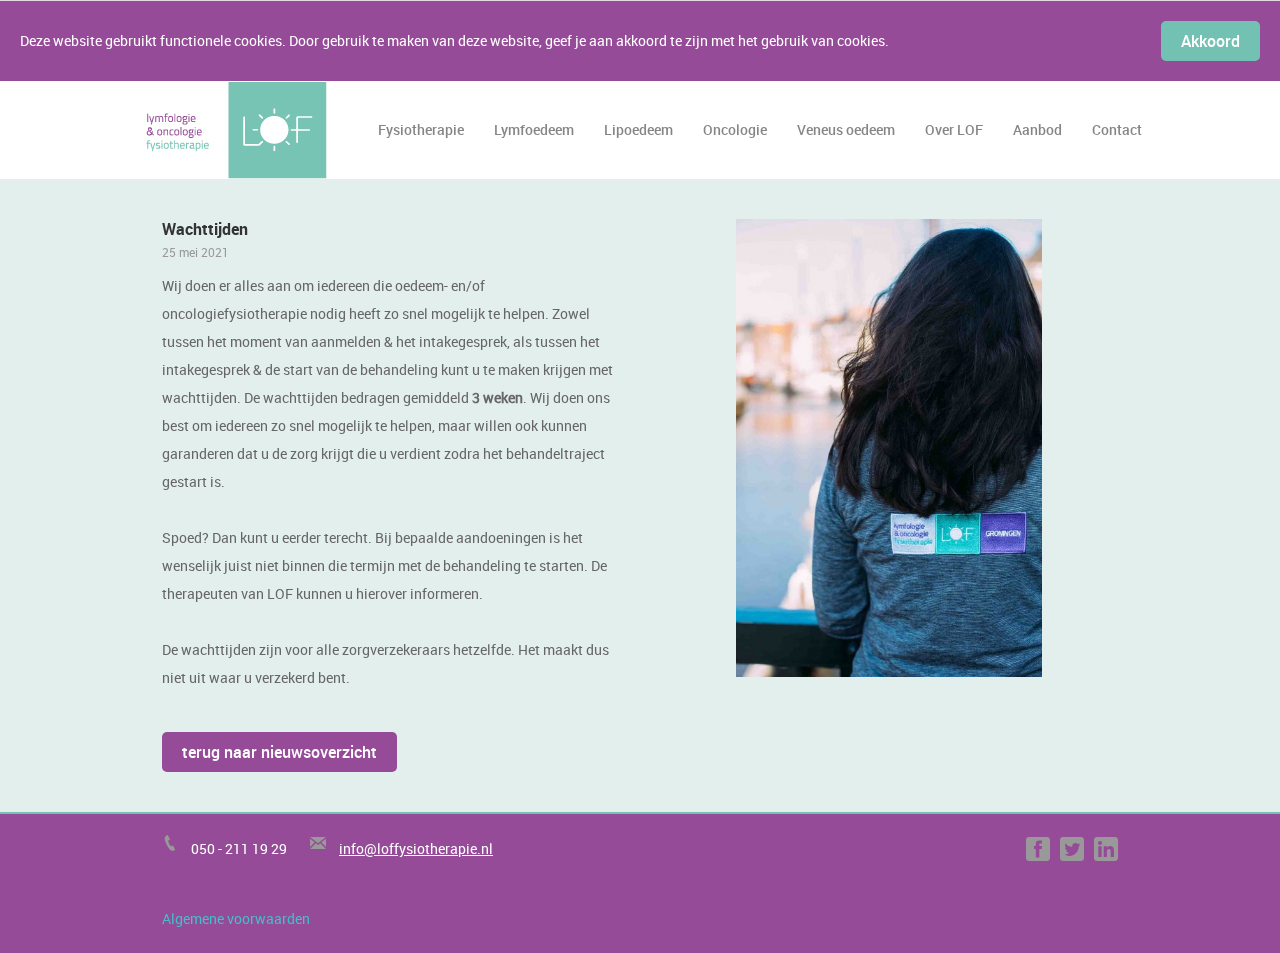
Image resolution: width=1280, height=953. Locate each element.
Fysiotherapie (421, 129)
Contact (1117, 129)
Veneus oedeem (846, 129)
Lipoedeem (638, 129)
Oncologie (735, 129)
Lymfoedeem (534, 129)
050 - (208, 848)
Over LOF (954, 129)
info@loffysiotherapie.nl (416, 848)
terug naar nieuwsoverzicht (279, 752)
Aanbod (1037, 129)
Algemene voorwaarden (236, 918)
